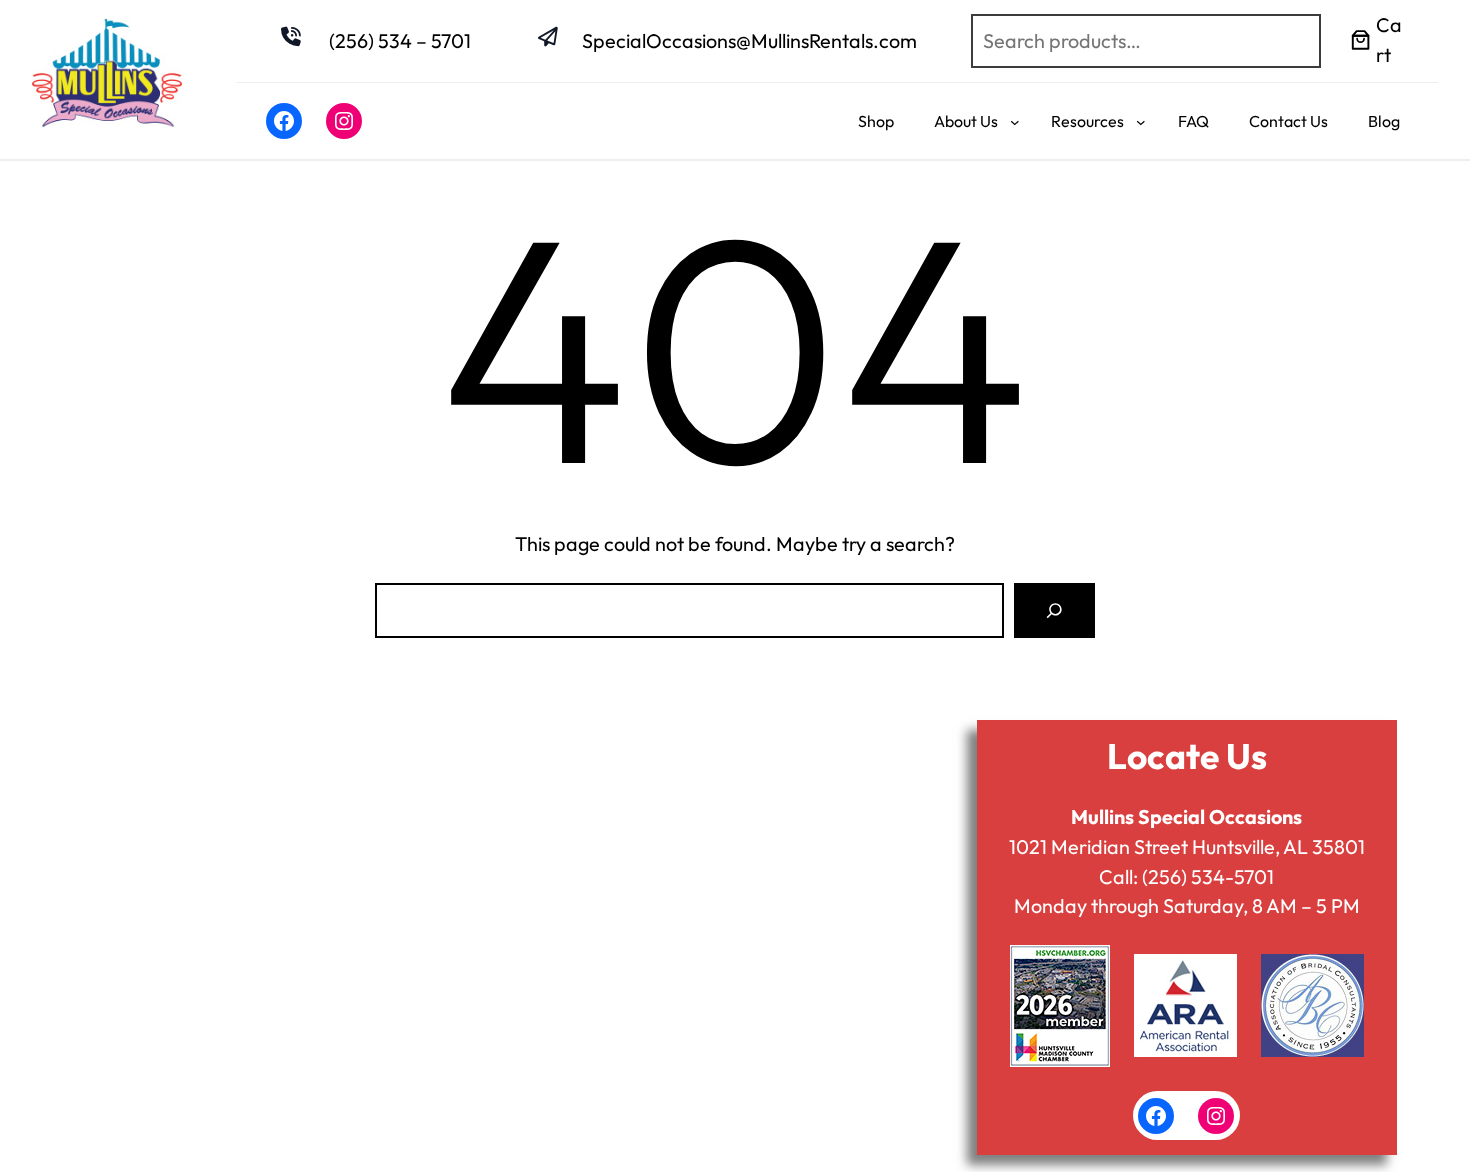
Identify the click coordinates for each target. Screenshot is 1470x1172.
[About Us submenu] (1015, 121)
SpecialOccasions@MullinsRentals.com (749, 40)
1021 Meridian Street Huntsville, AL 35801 (1187, 846)
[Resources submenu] (1141, 121)
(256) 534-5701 (1208, 876)
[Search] (1054, 610)
